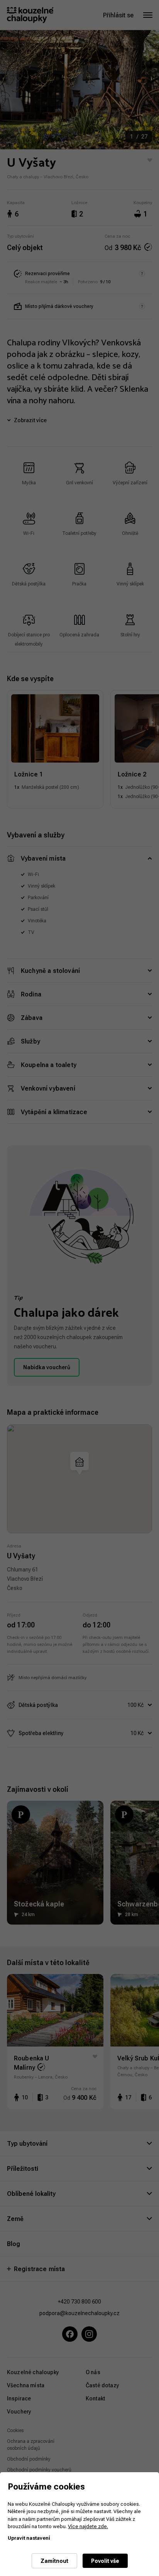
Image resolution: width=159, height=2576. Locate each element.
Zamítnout (54, 2561)
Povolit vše (105, 2561)
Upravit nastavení (29, 2538)
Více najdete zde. (88, 2526)
